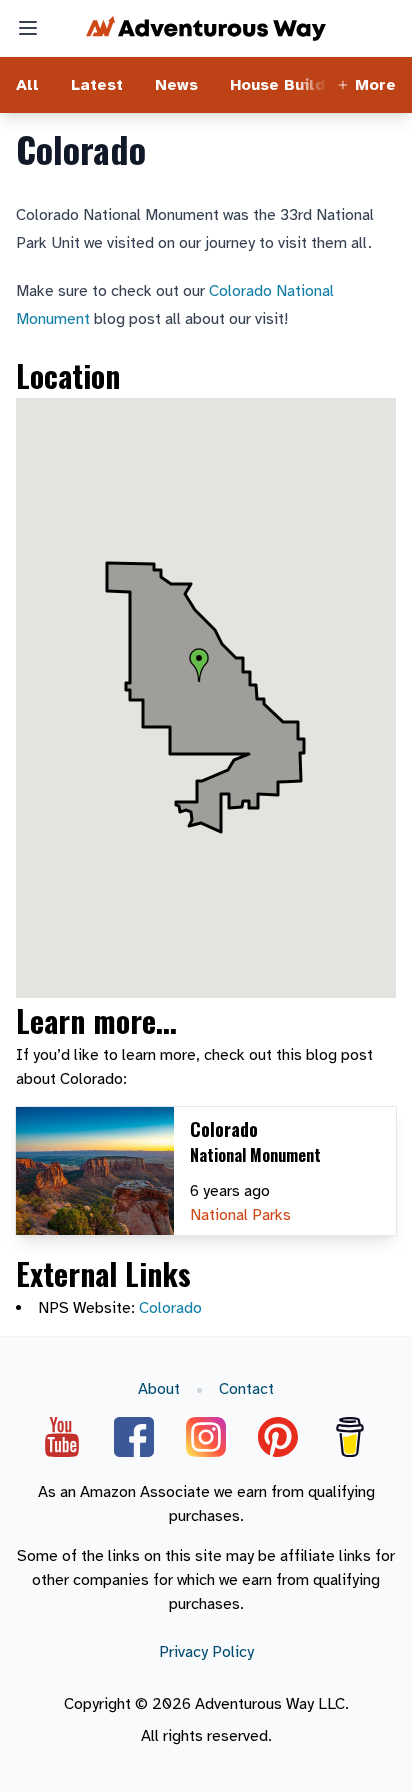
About (159, 1389)
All (27, 85)
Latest (97, 85)
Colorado (170, 1308)
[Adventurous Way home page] (206, 28)
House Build (277, 85)
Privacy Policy (206, 1652)
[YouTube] (62, 1437)
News (176, 85)
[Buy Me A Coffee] (350, 1437)
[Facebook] (134, 1437)
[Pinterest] (278, 1437)
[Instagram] (206, 1437)
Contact (246, 1389)
